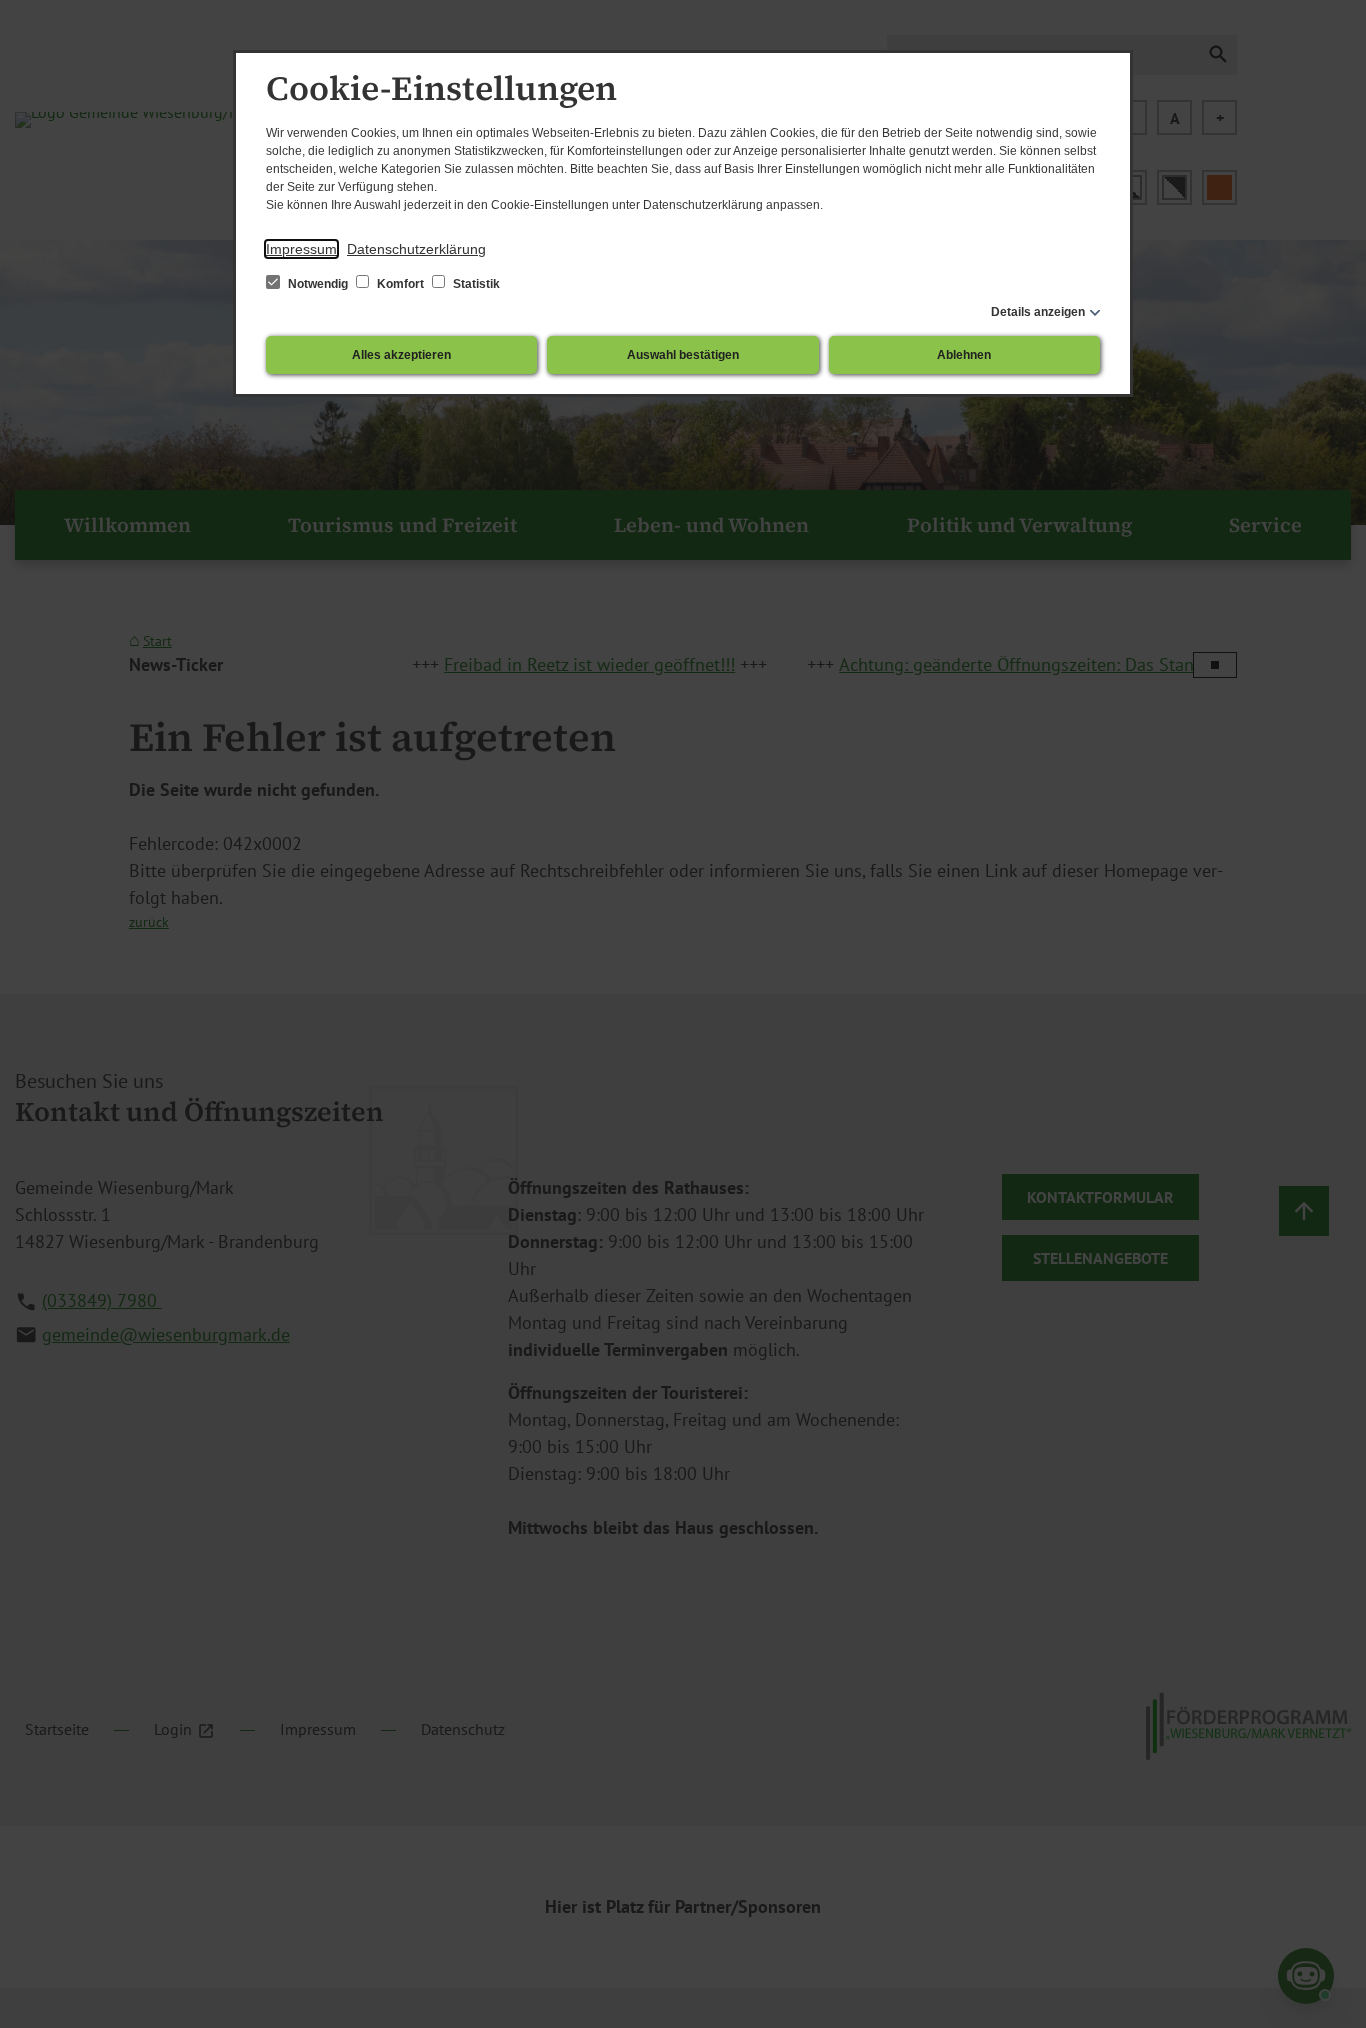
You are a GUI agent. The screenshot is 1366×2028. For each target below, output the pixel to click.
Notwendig (318, 284)
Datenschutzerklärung (416, 249)
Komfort (400, 284)
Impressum (301, 249)
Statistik (475, 284)
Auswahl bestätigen (683, 355)
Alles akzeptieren (401, 355)
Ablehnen (964, 355)
